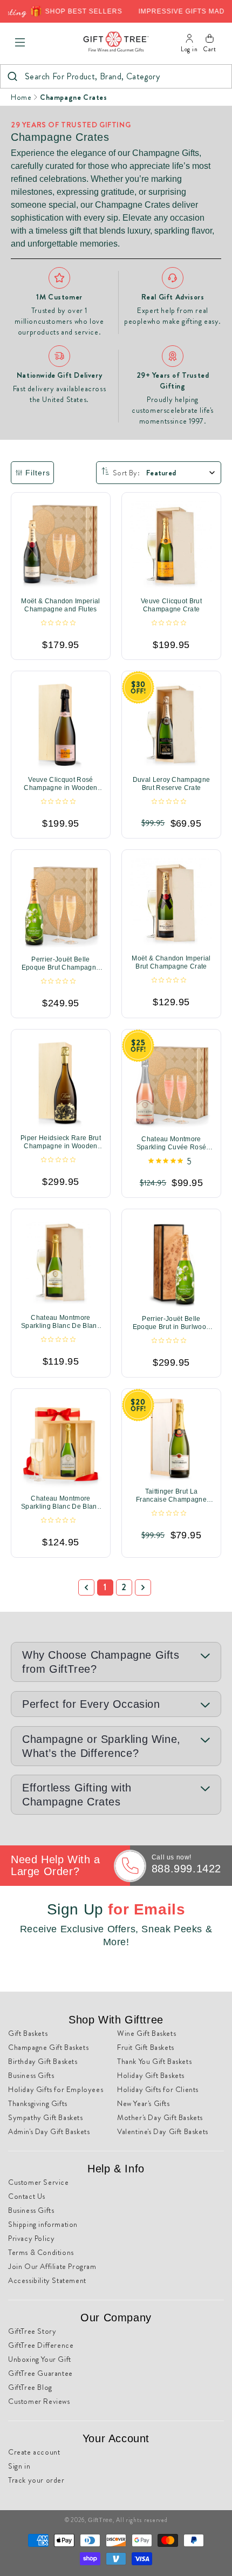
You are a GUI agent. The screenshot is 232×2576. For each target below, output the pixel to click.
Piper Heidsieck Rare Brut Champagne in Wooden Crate (61, 1142)
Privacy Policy (31, 2238)
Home (21, 97)
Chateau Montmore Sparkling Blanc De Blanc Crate (61, 1322)
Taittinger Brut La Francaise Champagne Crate (171, 1496)
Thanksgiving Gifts (38, 2103)
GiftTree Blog (30, 2387)
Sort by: (126, 473)
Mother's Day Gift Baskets (160, 2117)
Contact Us (27, 2196)
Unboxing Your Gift (40, 2359)
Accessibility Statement (47, 2280)
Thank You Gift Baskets (154, 2061)
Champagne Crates (74, 97)
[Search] (12, 76)
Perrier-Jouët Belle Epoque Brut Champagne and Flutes (61, 964)
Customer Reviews (39, 2401)
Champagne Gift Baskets (48, 2047)
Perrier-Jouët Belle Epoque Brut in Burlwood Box (171, 1323)
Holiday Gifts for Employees (56, 2089)
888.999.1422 (186, 1869)
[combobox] (116, 76)
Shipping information (43, 2224)
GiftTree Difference (41, 2345)
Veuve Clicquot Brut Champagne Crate (171, 605)
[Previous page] (86, 1587)
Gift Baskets (28, 2033)
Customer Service (39, 2182)
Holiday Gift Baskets (151, 2075)
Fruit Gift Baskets (146, 2047)
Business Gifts (31, 2075)
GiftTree (100, 2520)
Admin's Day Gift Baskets (49, 2131)
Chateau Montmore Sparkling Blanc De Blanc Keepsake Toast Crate (61, 1503)
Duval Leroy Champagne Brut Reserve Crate (172, 784)
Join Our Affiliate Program (52, 2266)
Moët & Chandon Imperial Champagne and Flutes (60, 605)
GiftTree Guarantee (40, 2373)
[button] (20, 43)
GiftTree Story (32, 2331)
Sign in (19, 2466)
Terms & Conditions (41, 2252)
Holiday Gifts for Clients (158, 2089)
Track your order (36, 2480)
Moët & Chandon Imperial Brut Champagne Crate (171, 962)
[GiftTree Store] (116, 42)
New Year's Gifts (144, 2103)
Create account (34, 2452)
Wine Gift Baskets (146, 2033)
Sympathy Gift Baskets (46, 2117)
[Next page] (143, 1587)
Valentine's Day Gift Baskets (163, 2131)
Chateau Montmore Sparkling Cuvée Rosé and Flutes (171, 1143)
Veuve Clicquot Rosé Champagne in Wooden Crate (60, 784)
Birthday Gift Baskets (43, 2061)
